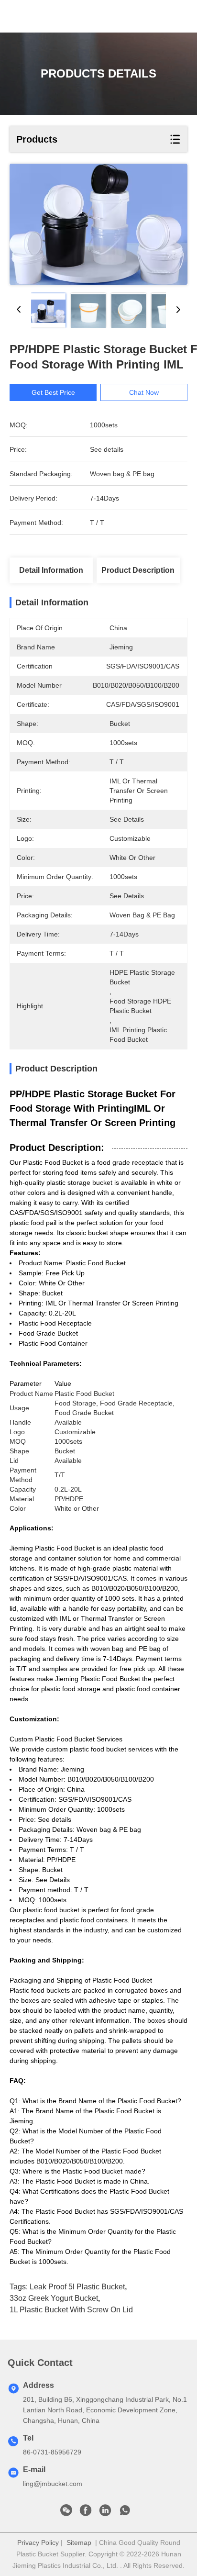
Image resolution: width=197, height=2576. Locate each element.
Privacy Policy (38, 2543)
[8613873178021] (125, 2513)
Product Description (138, 570)
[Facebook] (86, 2513)
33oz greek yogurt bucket (54, 2298)
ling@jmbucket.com (53, 2484)
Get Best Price (53, 392)
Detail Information (51, 570)
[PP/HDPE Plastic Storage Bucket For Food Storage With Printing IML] (98, 224)
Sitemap (79, 2543)
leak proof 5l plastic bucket (77, 2287)
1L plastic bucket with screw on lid (71, 2310)
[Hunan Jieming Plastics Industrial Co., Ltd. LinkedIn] (105, 2513)
